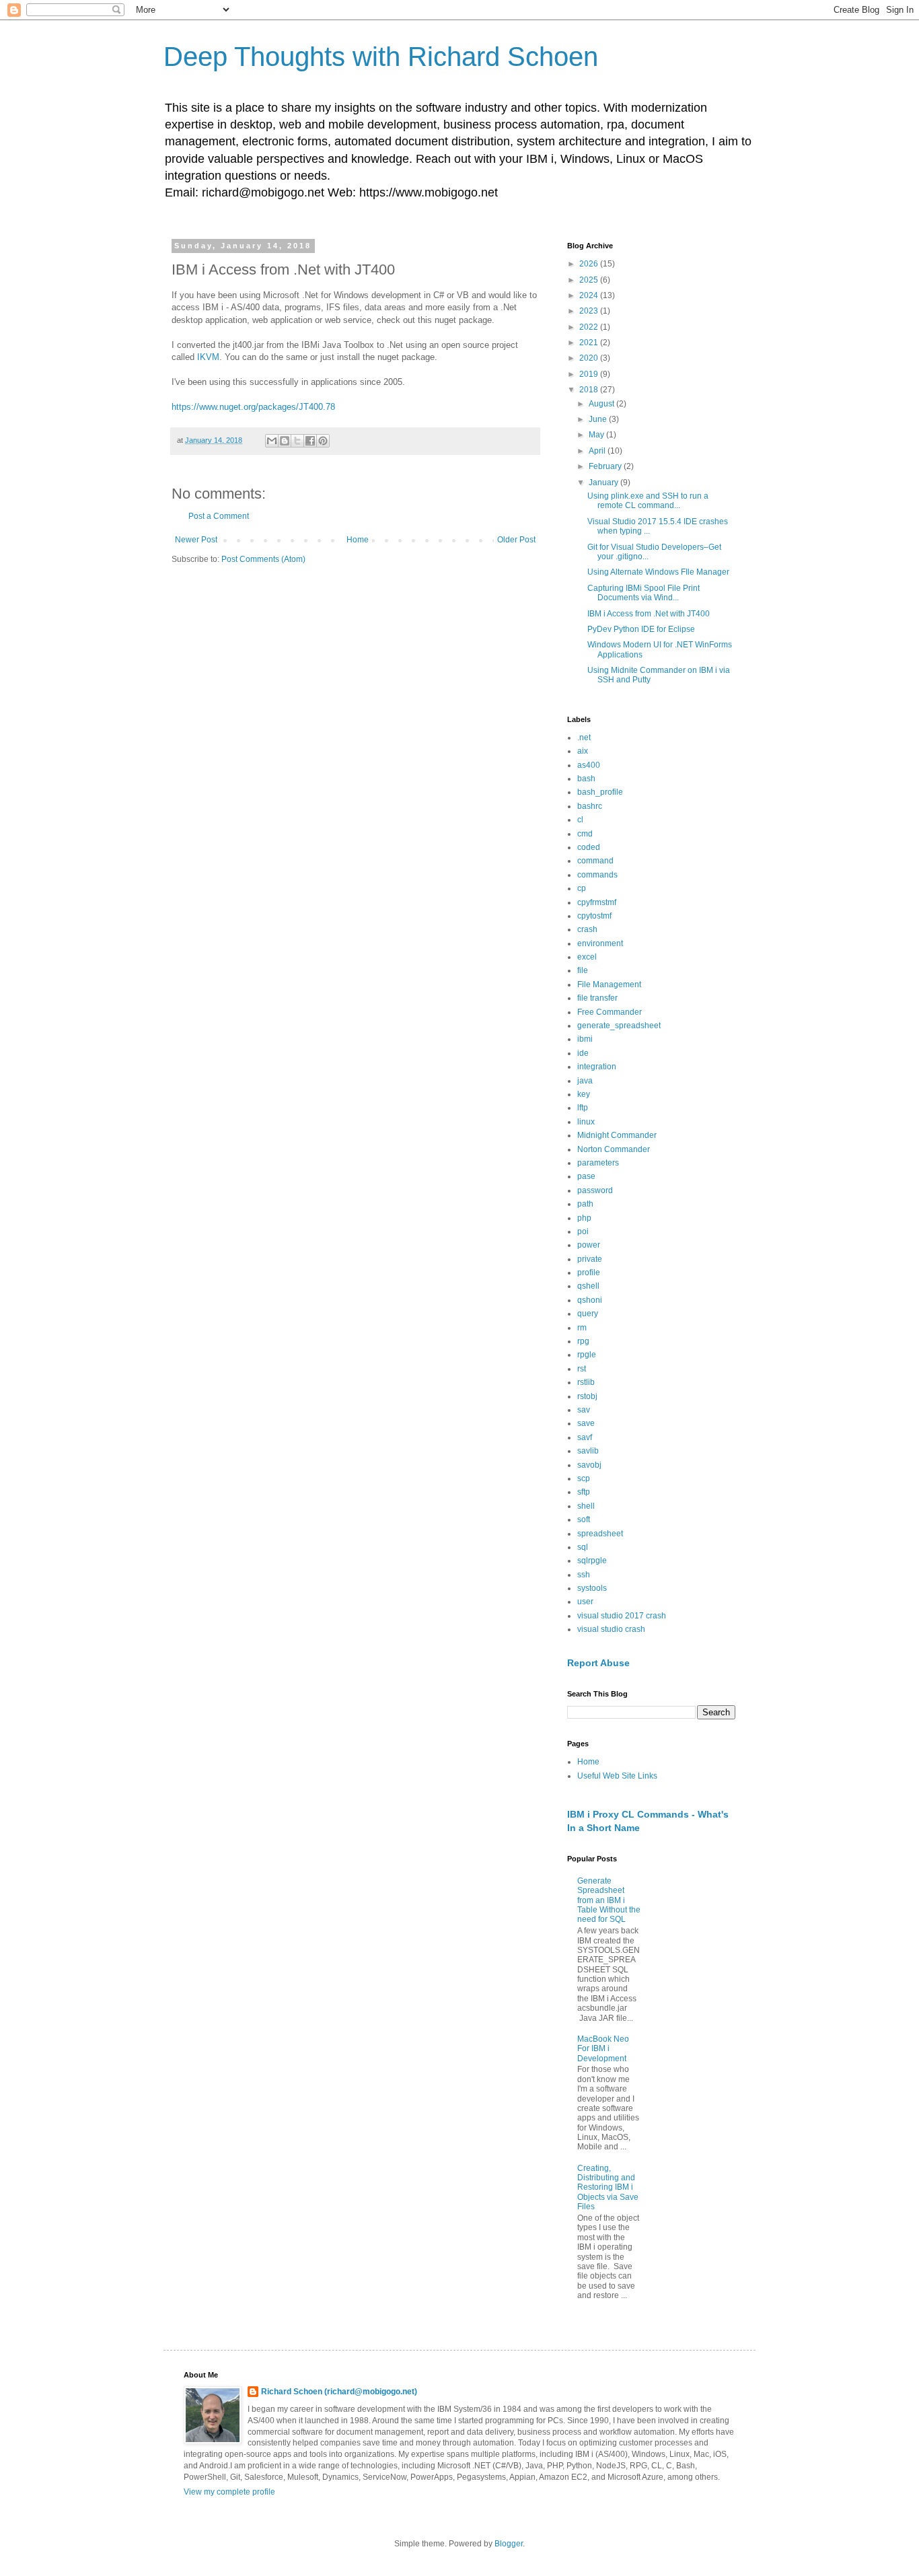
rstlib (586, 1382)
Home (358, 540)
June (599, 419)
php (584, 1218)
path (585, 1204)
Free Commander (610, 1012)
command (595, 861)
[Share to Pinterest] (323, 441)
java (585, 1081)
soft (584, 1519)
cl (580, 820)
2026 (590, 264)
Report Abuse (598, 1663)
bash (586, 779)
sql (583, 1547)
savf (585, 1437)
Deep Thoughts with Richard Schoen (381, 57)
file (583, 970)
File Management (609, 985)
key (584, 1094)
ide (583, 1053)
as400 (589, 765)
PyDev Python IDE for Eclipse (641, 629)
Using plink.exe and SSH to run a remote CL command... (648, 501)
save (586, 1423)
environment (600, 943)
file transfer (597, 998)
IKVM (208, 357)
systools (592, 1588)
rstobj (587, 1396)
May (597, 435)
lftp (583, 1108)
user (585, 1602)
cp (582, 888)
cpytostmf (594, 916)
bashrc (590, 806)
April (598, 451)
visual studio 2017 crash (622, 1616)
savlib (588, 1451)
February (606, 466)
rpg (583, 1341)
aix (583, 751)
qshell (588, 1286)
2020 (590, 358)
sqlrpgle (592, 1561)
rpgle (587, 1355)
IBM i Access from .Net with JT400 (649, 614)
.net (584, 738)
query (588, 1314)
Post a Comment (219, 516)
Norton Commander (614, 1149)
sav (584, 1410)
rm (582, 1328)
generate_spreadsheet (619, 1026)
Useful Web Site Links (617, 1776)
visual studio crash (611, 1629)
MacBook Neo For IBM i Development (603, 2049)
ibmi (585, 1039)
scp (584, 1478)
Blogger (509, 2544)
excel (587, 957)
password (595, 1190)
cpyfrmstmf (597, 902)
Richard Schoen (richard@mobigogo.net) (339, 2392)
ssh (584, 1575)
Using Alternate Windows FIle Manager (658, 572)
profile (589, 1273)
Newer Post (196, 540)
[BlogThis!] (285, 441)
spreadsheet (600, 1534)
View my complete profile (229, 2492)
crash (587, 929)
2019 (590, 374)
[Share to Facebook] (310, 441)
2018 (590, 390)
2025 (590, 280)
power (589, 1245)
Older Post (516, 540)
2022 (590, 327)
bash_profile (600, 792)
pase (586, 1176)
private (590, 1259)
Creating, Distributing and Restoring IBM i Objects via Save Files (608, 2188)
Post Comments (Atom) (263, 559)
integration (597, 1067)
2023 (590, 311)
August (602, 404)
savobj (589, 1465)
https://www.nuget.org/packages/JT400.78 (253, 407)
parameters (598, 1163)
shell (586, 1506)
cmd (585, 834)
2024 (590, 295)
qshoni (590, 1300)
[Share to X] (297, 441)
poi (583, 1231)
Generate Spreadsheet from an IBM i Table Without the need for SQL (609, 1900)
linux (586, 1122)
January (604, 482)
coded (589, 847)
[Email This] (272, 441)
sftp (584, 1492)
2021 (590, 343)
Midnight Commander (617, 1135)
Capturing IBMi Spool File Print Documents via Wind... (644, 593)
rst (582, 1369)
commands (597, 875)
